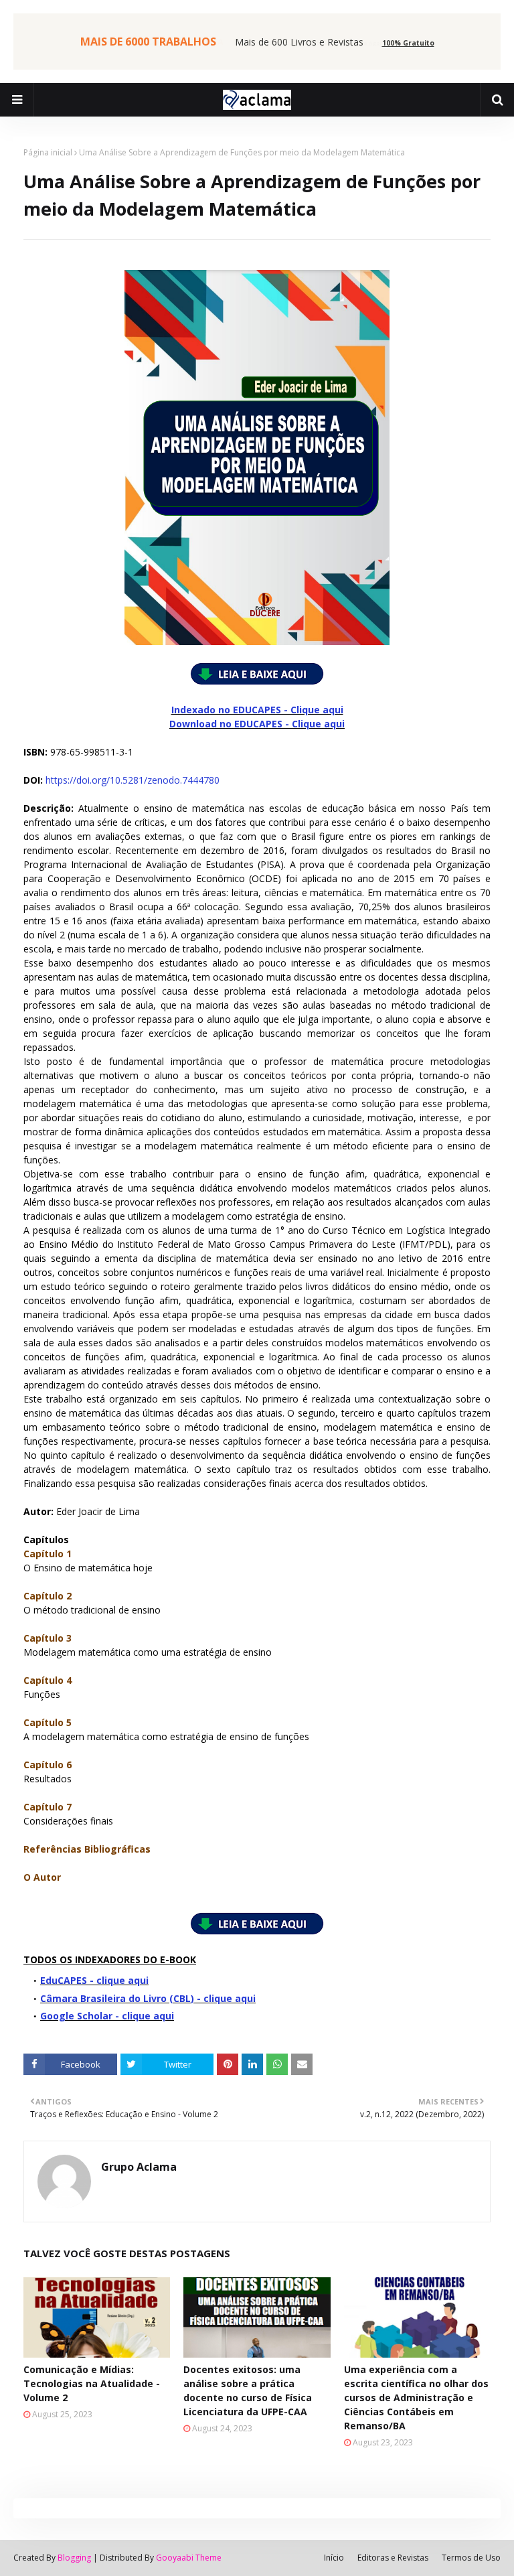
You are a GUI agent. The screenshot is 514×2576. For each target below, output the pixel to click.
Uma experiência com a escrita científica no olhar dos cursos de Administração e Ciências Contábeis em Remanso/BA (416, 2398)
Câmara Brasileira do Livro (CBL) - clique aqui (148, 1998)
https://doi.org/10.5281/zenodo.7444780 (133, 780)
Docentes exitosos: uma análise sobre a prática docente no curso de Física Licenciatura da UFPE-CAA (248, 2390)
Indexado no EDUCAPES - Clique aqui (257, 710)
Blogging (74, 2558)
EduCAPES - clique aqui (94, 1980)
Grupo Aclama (139, 2167)
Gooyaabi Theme (189, 2558)
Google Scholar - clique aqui (107, 2016)
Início (334, 2558)
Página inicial (48, 152)
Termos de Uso (471, 2558)
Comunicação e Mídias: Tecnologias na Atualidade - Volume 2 (92, 2383)
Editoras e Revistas (393, 2558)
